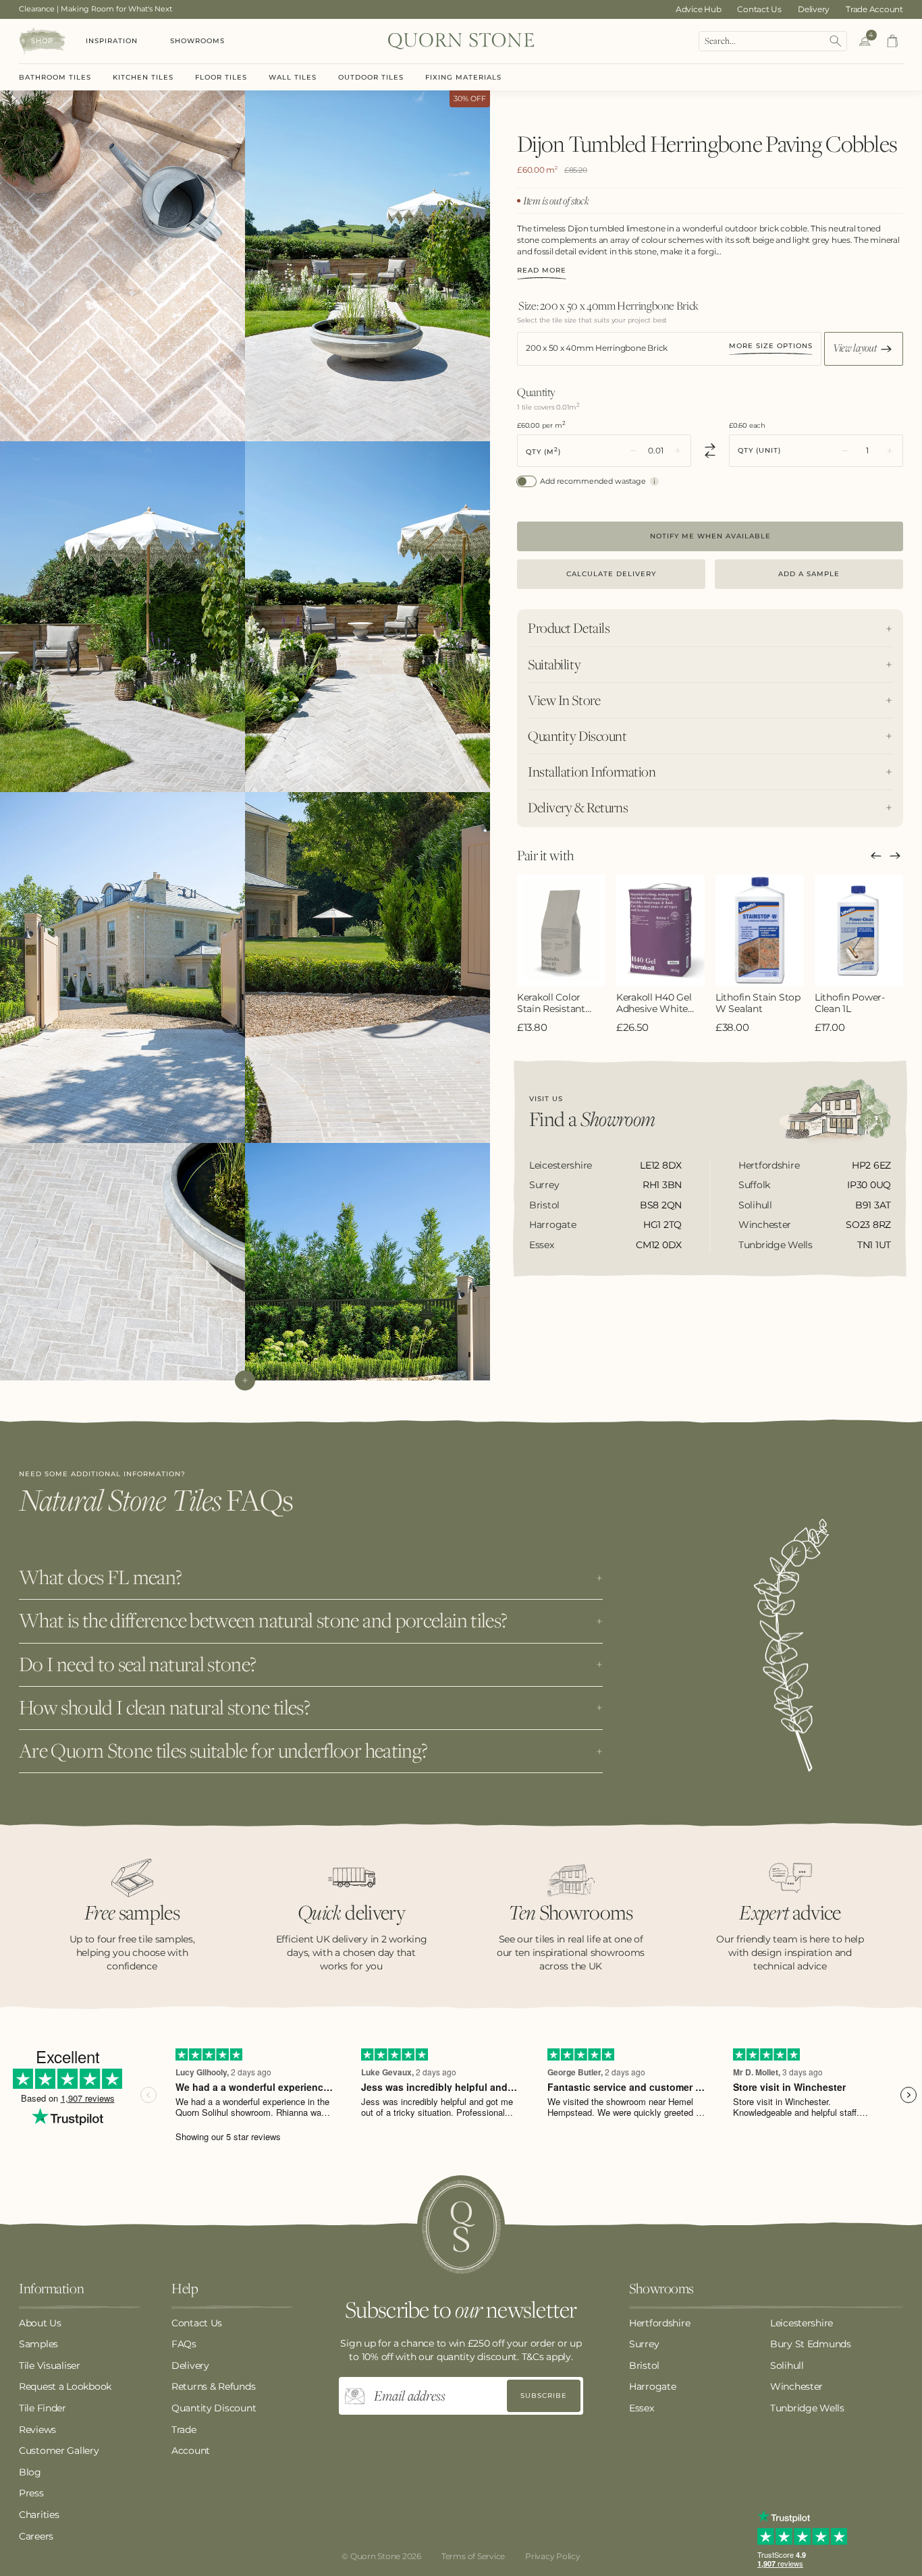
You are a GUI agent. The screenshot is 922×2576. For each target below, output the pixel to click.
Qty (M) (543, 451)
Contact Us (759, 9)
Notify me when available (710, 536)
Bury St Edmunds (811, 2344)
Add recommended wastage (593, 481)
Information (51, 2289)
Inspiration (112, 41)
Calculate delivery (611, 574)
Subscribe (544, 2396)
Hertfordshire (659, 2323)
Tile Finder (43, 2408)
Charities (39, 2515)
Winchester (796, 2386)
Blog (30, 2472)
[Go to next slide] (895, 856)
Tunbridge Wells (807, 2408)
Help (185, 2289)
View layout (856, 347)
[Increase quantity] (678, 451)
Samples (38, 2344)
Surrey (644, 2344)
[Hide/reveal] (245, 1380)
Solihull (787, 2365)
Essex (642, 2408)
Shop (42, 41)
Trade (184, 2430)
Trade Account (874, 9)
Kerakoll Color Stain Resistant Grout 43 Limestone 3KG (552, 1003)
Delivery (814, 9)
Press (31, 2493)
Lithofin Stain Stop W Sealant (758, 1003)
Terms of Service (473, 2556)
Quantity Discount (214, 2408)
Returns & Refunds (213, 2386)
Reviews (37, 2430)
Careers (36, 2536)
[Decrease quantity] (633, 451)
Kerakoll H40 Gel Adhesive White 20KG (654, 1003)
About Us (40, 2323)
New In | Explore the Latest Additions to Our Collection (118, 9)
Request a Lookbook (65, 2386)
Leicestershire (802, 2323)
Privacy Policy (553, 2556)
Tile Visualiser (50, 2365)
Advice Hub (699, 9)
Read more (542, 271)
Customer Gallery (59, 2451)
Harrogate (652, 2386)
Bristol (644, 2365)
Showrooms (197, 41)
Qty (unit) (759, 451)
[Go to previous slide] (876, 856)
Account (191, 2451)
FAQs (184, 2344)
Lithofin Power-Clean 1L (850, 1003)
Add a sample (809, 574)
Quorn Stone (375, 2556)
